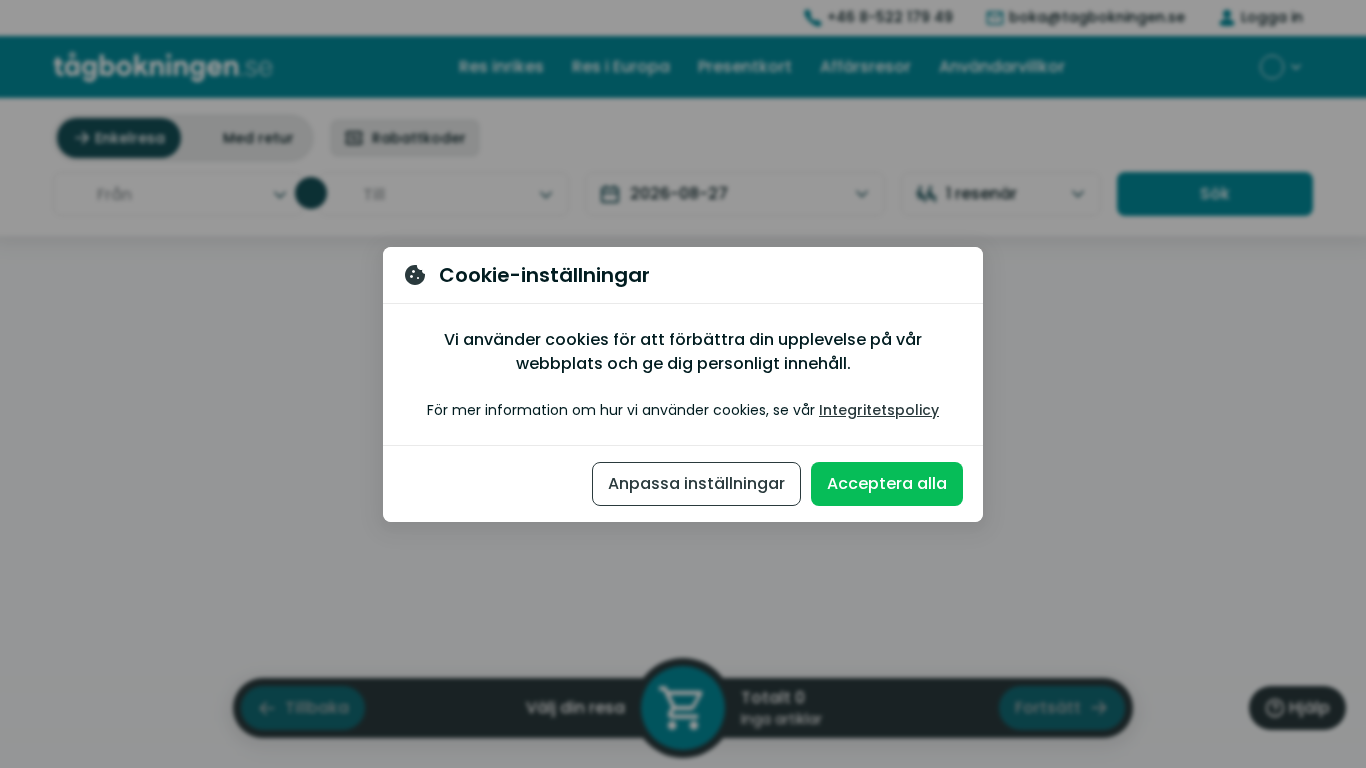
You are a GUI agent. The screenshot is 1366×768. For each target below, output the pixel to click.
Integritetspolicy (879, 410)
